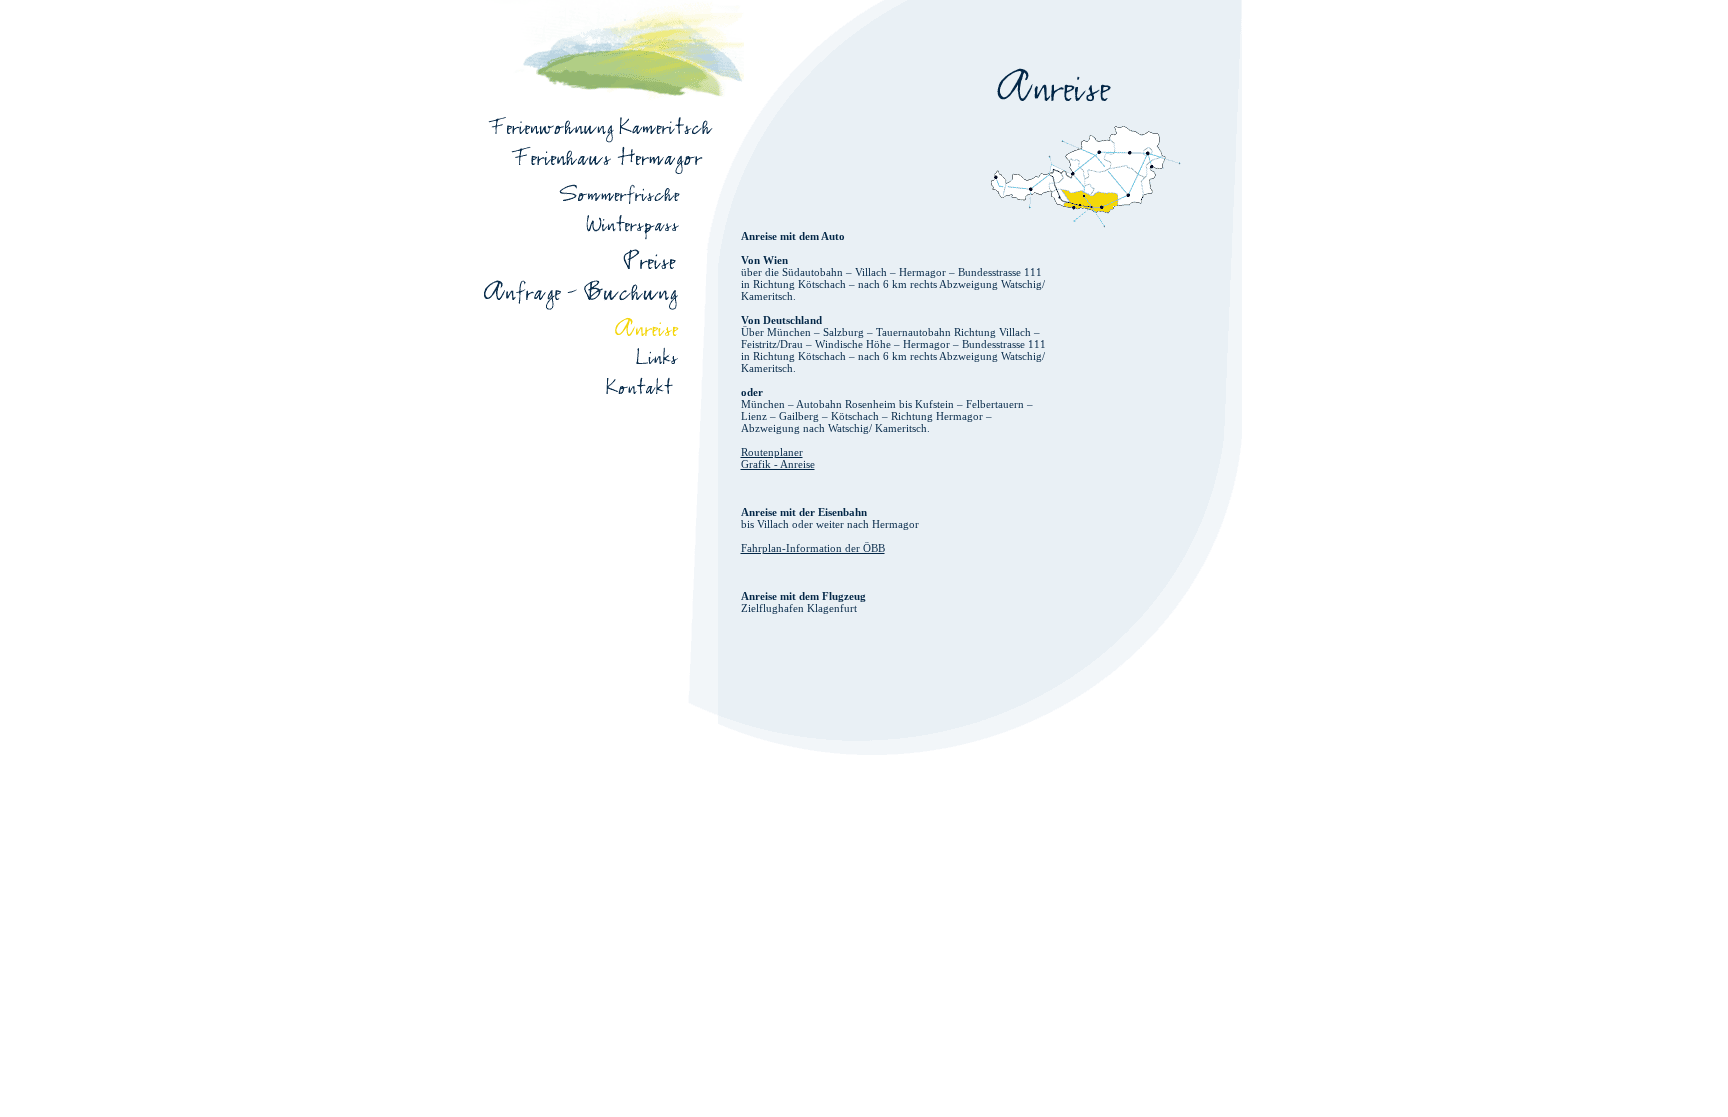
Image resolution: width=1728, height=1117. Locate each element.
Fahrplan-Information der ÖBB (813, 548)
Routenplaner (772, 452)
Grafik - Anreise (778, 464)
